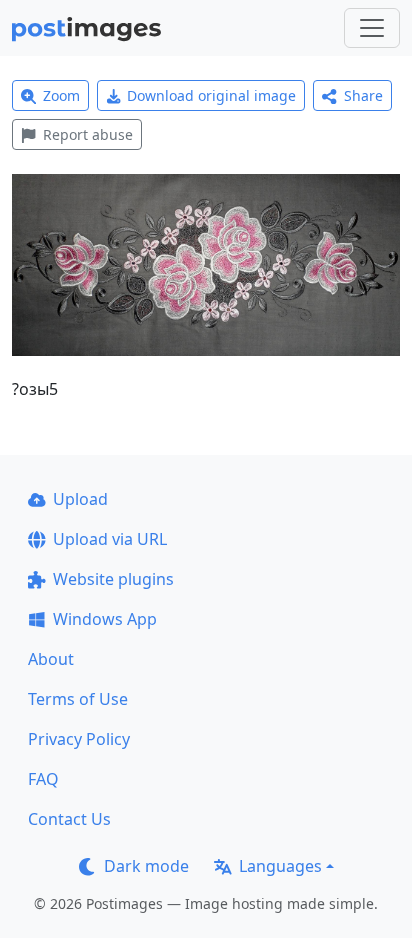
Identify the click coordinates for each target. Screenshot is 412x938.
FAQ (43, 779)
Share (363, 95)
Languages (280, 866)
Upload (80, 499)
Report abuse (88, 134)
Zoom (61, 95)
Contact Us (69, 819)
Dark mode (146, 866)
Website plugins (113, 579)
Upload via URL (110, 539)
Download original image (211, 95)
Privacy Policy (79, 739)
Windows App (105, 619)
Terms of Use (78, 699)
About (51, 659)
